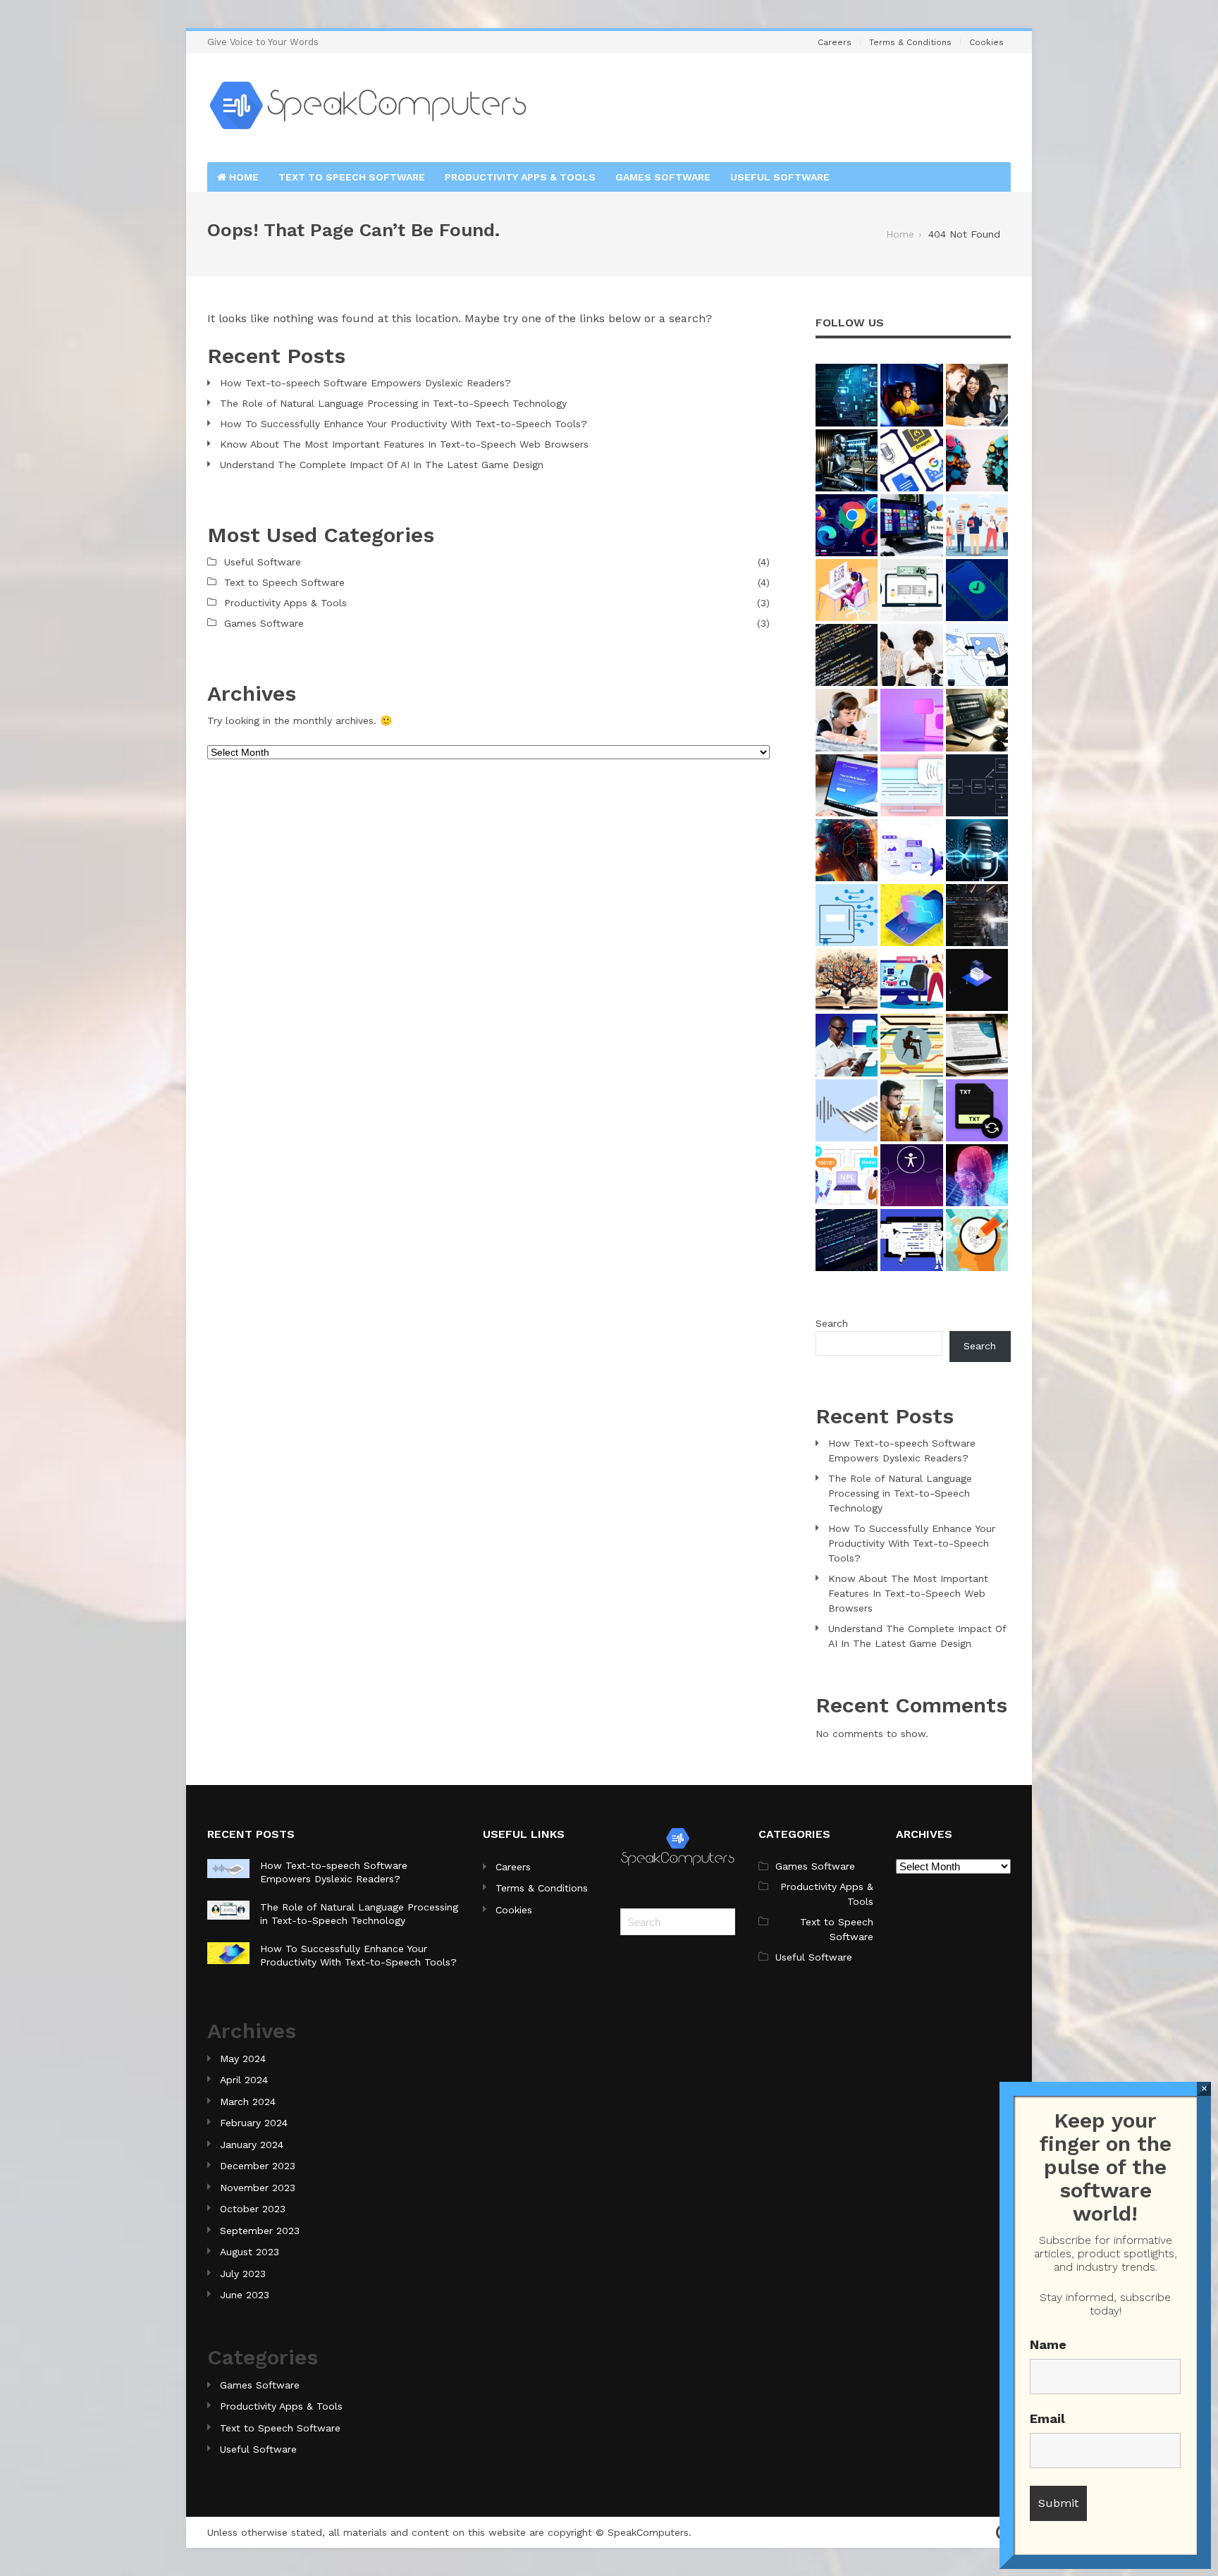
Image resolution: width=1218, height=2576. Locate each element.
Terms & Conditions (910, 42)
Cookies (986, 42)
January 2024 (252, 2145)
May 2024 (243, 2059)
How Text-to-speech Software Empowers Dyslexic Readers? (365, 383)
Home (242, 177)
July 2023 (243, 2274)
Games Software (663, 177)
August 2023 (250, 2252)
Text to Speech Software (352, 177)
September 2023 (260, 2231)
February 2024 (254, 2123)
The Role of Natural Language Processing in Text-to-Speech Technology (393, 403)
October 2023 (253, 2209)
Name (1048, 2344)
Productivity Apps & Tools (520, 177)
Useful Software (780, 177)
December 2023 (258, 2166)
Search (832, 1323)
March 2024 (248, 2102)
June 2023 (245, 2295)
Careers (835, 42)
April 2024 (244, 2080)
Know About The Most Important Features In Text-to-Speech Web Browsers (404, 444)
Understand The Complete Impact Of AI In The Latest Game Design (382, 465)
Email (1047, 2418)
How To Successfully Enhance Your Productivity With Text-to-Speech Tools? (404, 424)
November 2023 (258, 2188)
